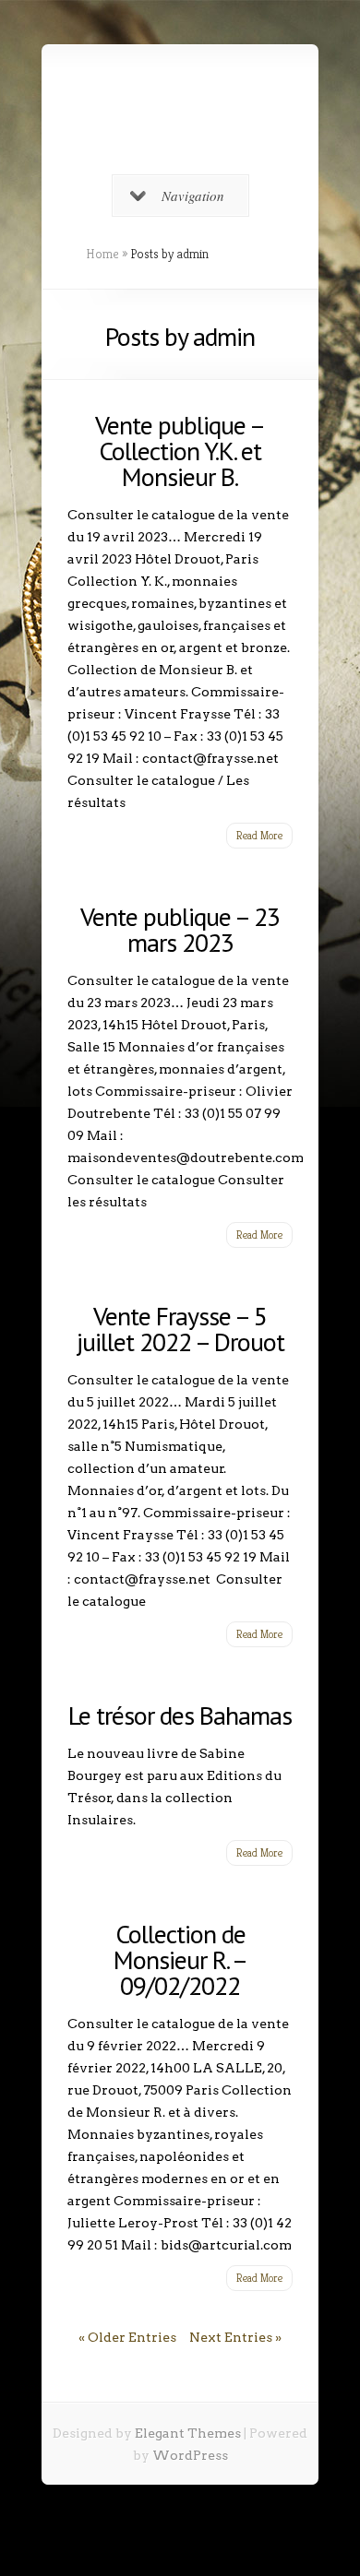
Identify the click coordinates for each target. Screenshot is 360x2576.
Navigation (193, 196)
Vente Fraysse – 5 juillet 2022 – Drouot (180, 1329)
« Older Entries (127, 2337)
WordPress (190, 2455)
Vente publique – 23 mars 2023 (180, 929)
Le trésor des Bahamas (180, 1715)
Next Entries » (235, 2337)
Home (102, 254)
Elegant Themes (188, 2433)
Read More (259, 835)
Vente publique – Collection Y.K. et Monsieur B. (180, 451)
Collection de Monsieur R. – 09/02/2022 (180, 1959)
